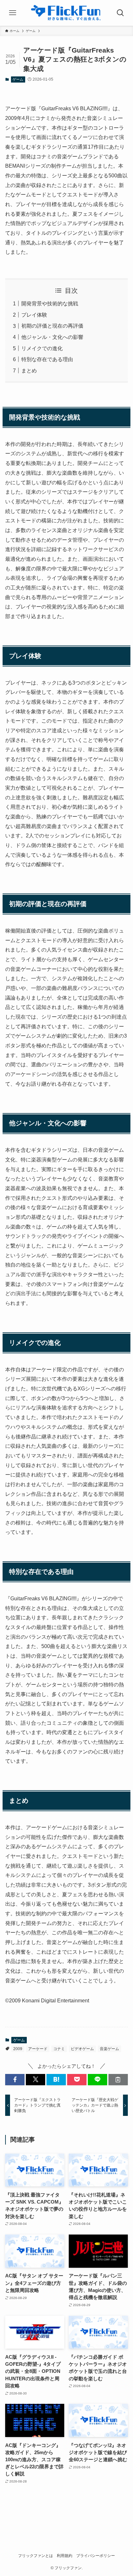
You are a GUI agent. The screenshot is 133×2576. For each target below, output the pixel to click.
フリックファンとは (36, 2556)
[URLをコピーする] (118, 2080)
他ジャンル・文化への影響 (52, 337)
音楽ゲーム (109, 2049)
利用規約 (65, 2556)
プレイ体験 (34, 315)
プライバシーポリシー (96, 2556)
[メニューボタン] (13, 13)
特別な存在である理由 (47, 359)
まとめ (29, 370)
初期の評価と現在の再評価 (52, 326)
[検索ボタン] (120, 13)
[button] (15, 2080)
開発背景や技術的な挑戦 (50, 303)
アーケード (38, 2049)
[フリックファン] (67, 13)
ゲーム (18, 79)
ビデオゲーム (82, 2049)
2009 (18, 2049)
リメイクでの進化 (42, 348)
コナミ (59, 2049)
